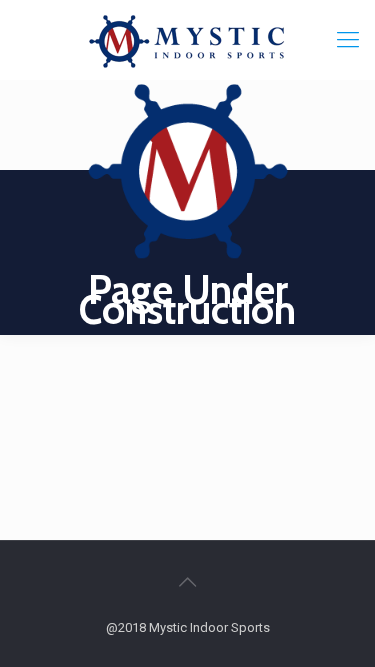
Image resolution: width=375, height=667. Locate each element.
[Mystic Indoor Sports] (187, 40)
